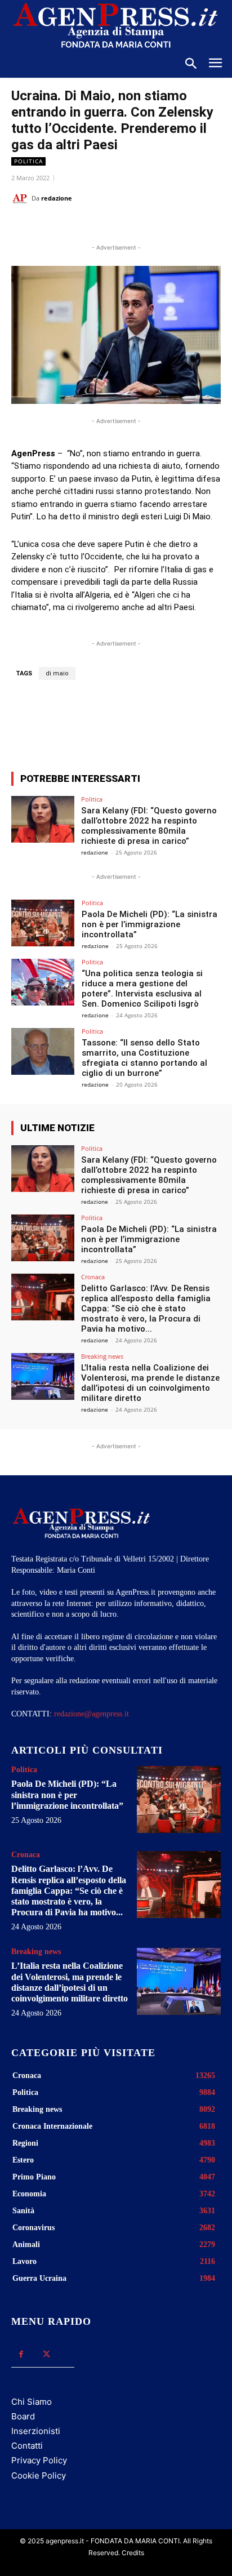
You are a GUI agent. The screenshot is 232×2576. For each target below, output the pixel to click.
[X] (84, 226)
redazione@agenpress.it (92, 1714)
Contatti (27, 2446)
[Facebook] (58, 226)
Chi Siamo (32, 2402)
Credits (133, 2553)
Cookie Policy (39, 2475)
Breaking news (102, 1356)
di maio (57, 673)
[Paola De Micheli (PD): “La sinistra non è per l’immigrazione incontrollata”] (43, 923)
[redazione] (21, 198)
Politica (28, 161)
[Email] (136, 226)
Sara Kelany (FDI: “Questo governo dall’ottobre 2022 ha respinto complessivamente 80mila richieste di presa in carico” (149, 826)
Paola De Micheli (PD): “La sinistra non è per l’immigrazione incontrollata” (150, 924)
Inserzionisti (36, 2431)
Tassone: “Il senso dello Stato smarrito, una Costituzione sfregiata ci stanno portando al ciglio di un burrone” (144, 1058)
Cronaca (93, 1277)
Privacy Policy (39, 2460)
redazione (57, 198)
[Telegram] (162, 226)
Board (23, 2416)
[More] (174, 722)
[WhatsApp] (110, 226)
